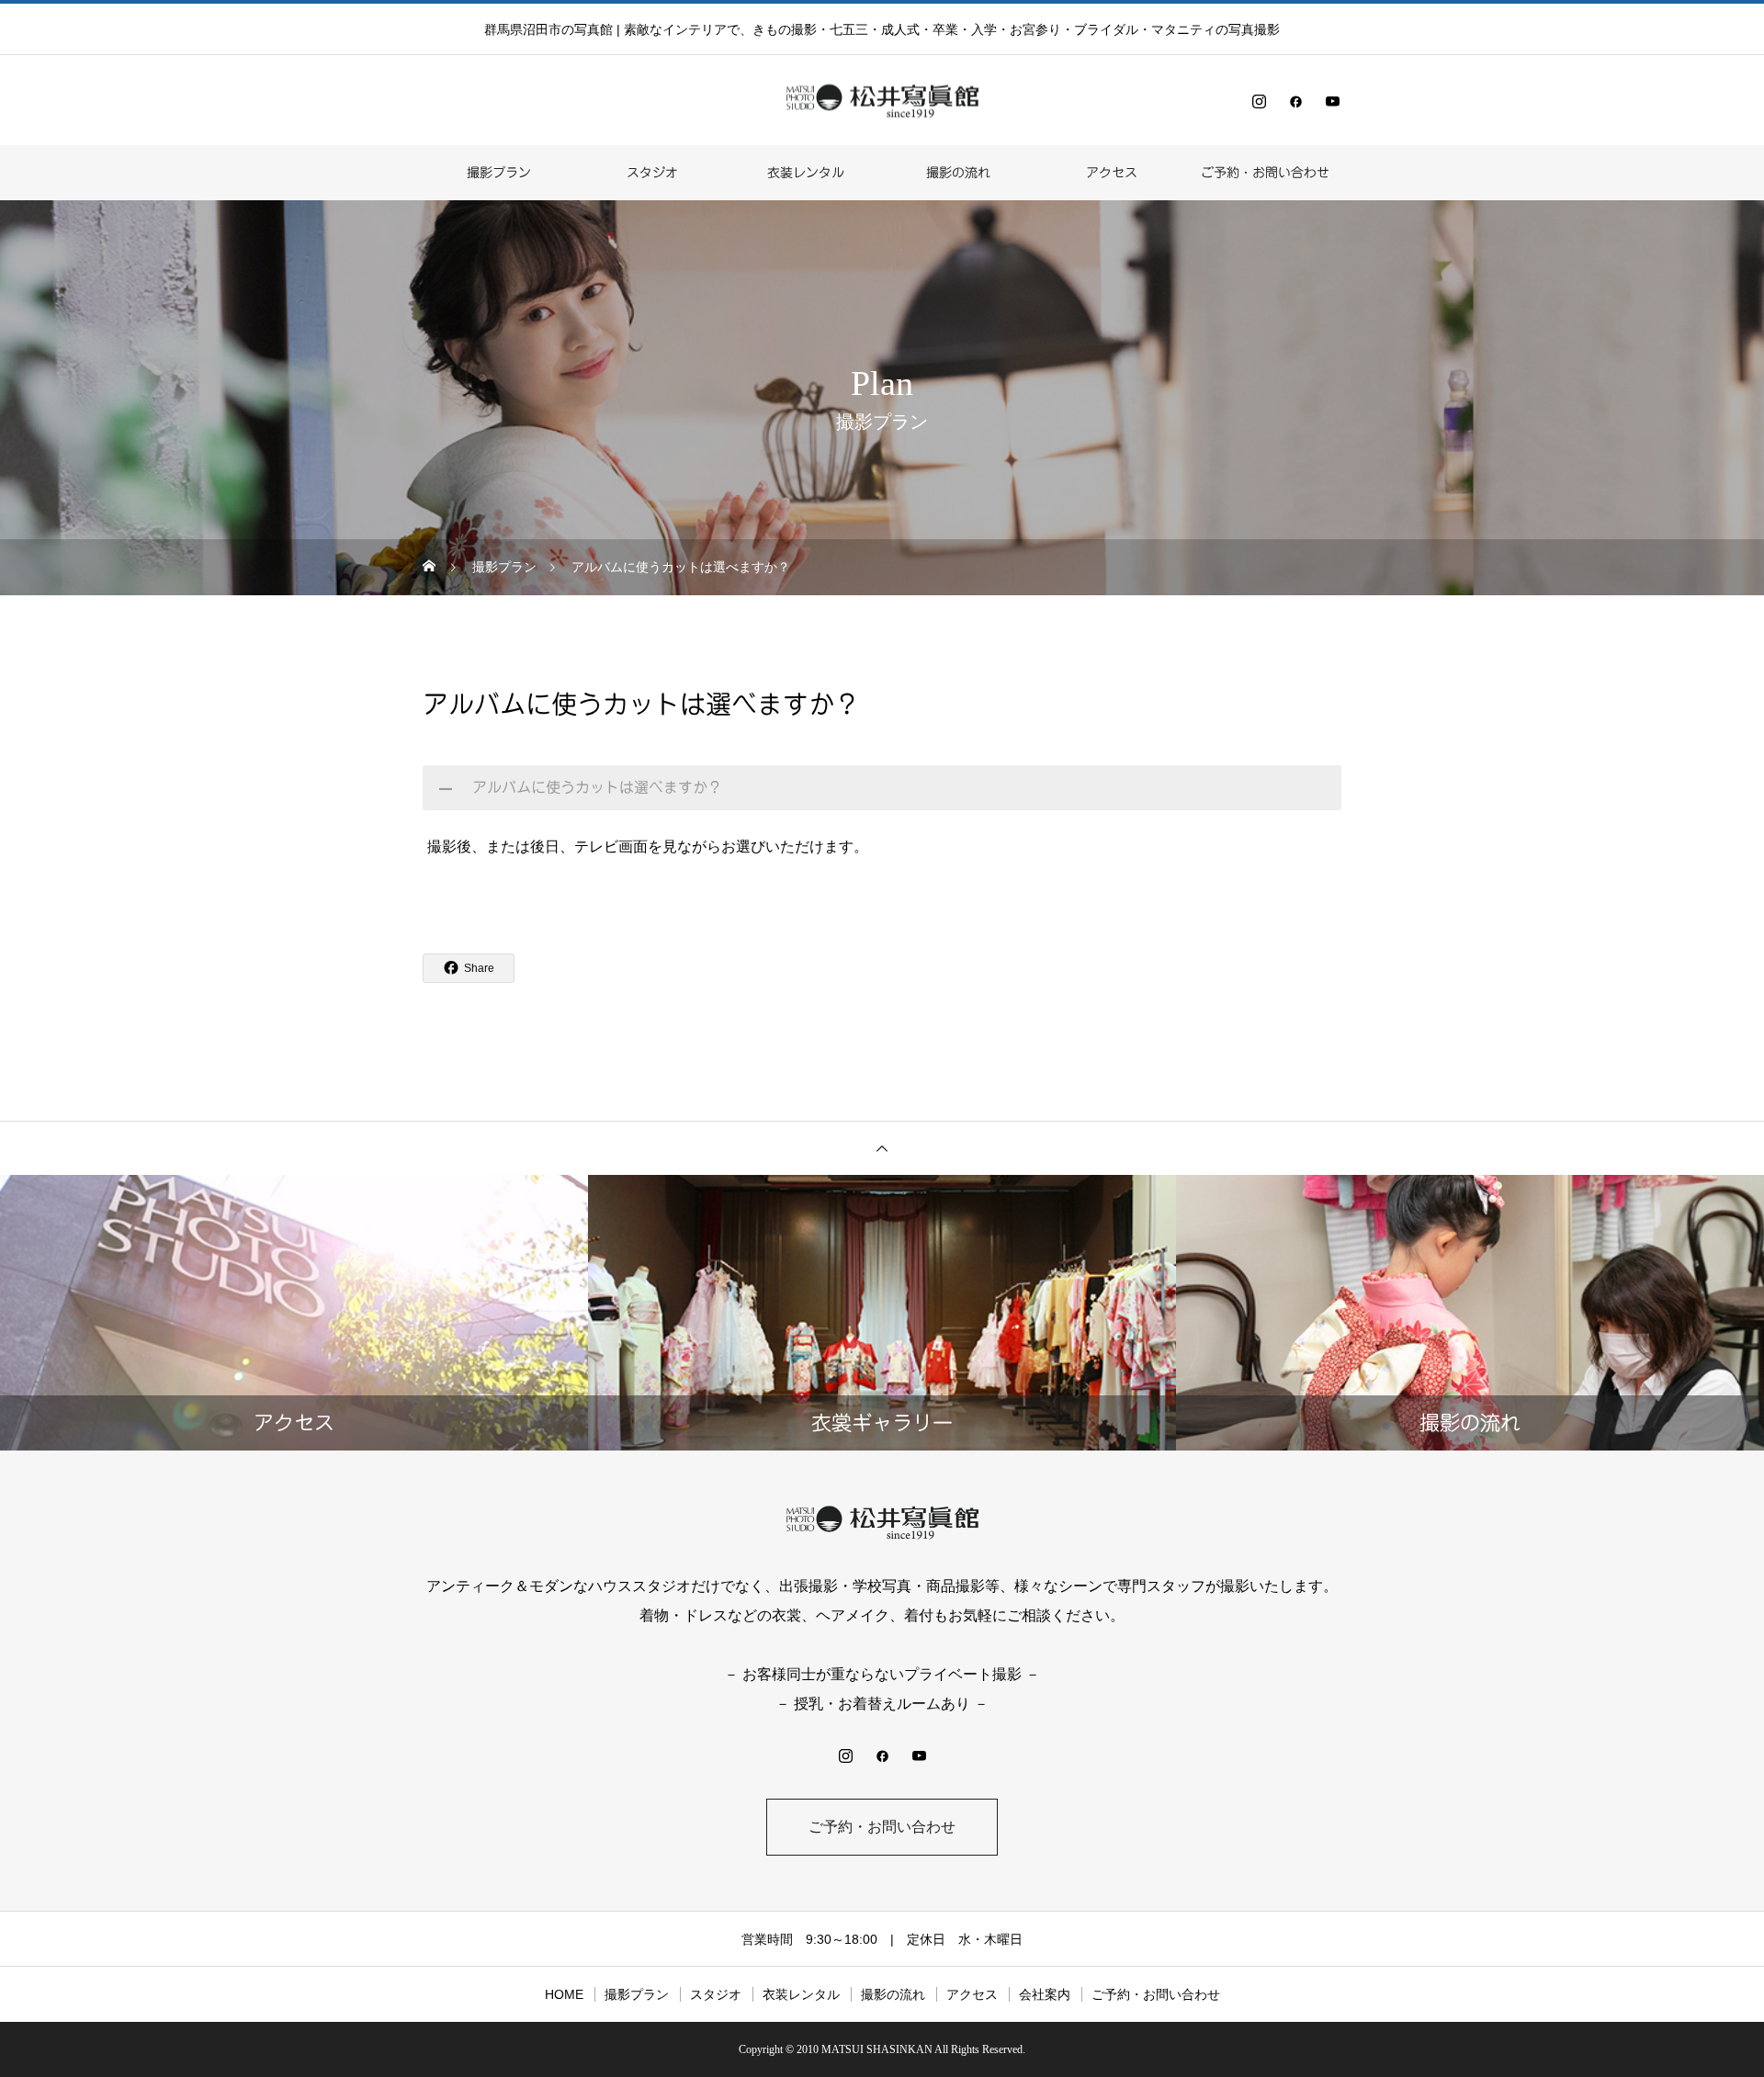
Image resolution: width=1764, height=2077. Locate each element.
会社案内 (1045, 1994)
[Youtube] (1332, 101)
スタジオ (652, 173)
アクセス (1112, 173)
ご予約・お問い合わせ (1265, 173)
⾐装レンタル (806, 173)
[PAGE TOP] (882, 1148)
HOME (564, 1994)
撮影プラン (499, 173)
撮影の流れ (958, 173)
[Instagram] (1259, 101)
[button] (882, 787)
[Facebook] (1295, 101)
